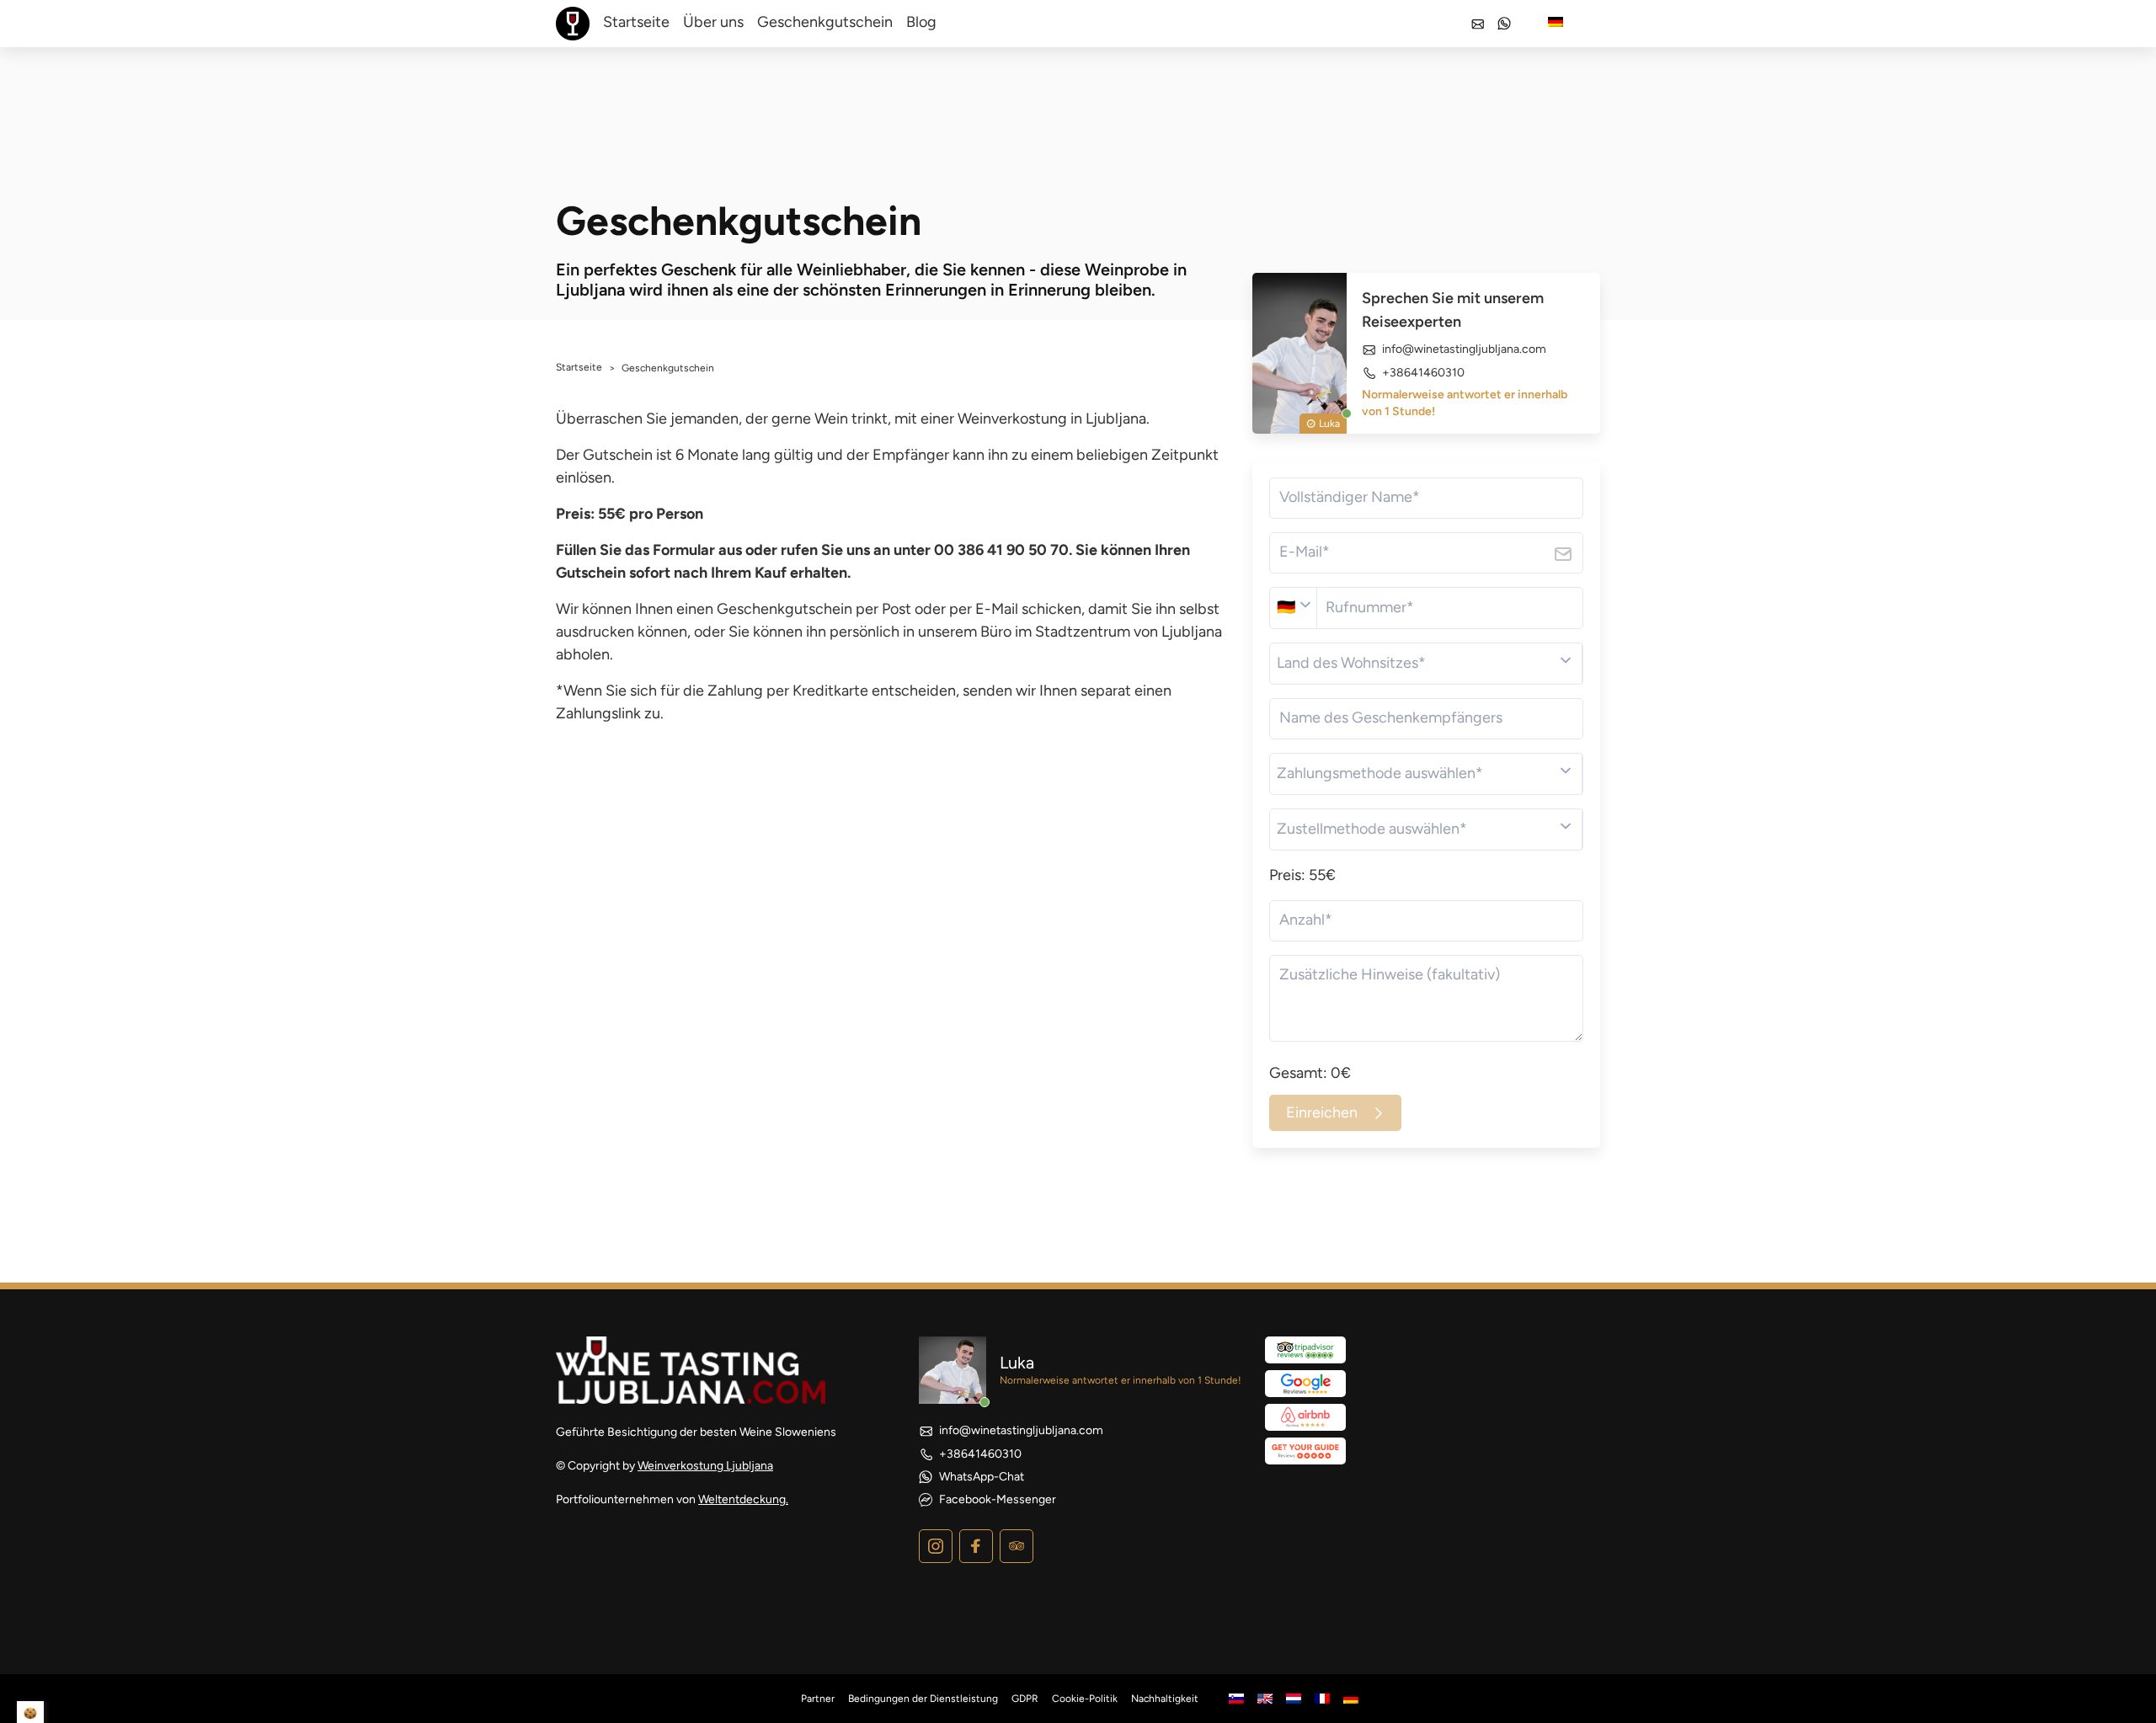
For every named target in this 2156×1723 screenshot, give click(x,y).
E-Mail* (1305, 552)
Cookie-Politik (1085, 1699)
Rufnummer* (1370, 607)
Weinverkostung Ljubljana (705, 1466)
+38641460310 (1423, 373)
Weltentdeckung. (743, 1499)
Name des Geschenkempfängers (1391, 717)
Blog (921, 22)
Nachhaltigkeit (1165, 1699)
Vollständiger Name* (1350, 497)
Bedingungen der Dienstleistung (923, 1699)
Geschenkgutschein (825, 22)
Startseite (636, 22)
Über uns (713, 22)
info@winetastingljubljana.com (1464, 349)
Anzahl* (1306, 920)
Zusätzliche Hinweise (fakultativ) (1390, 974)
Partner (818, 1699)
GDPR (1025, 1699)
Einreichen (1322, 1112)
